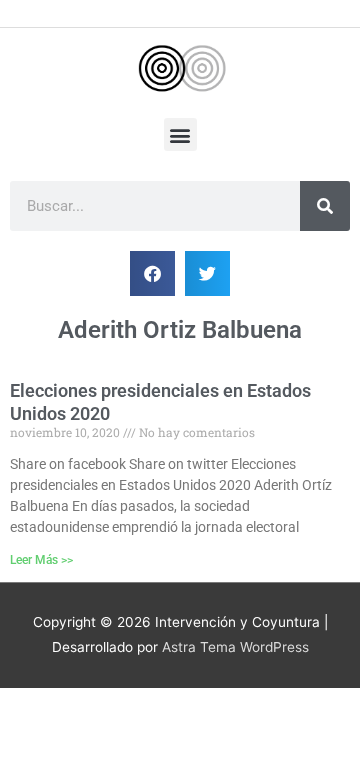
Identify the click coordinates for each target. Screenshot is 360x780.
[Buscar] (325, 206)
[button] (180, 134)
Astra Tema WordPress (235, 647)
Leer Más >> (41, 560)
